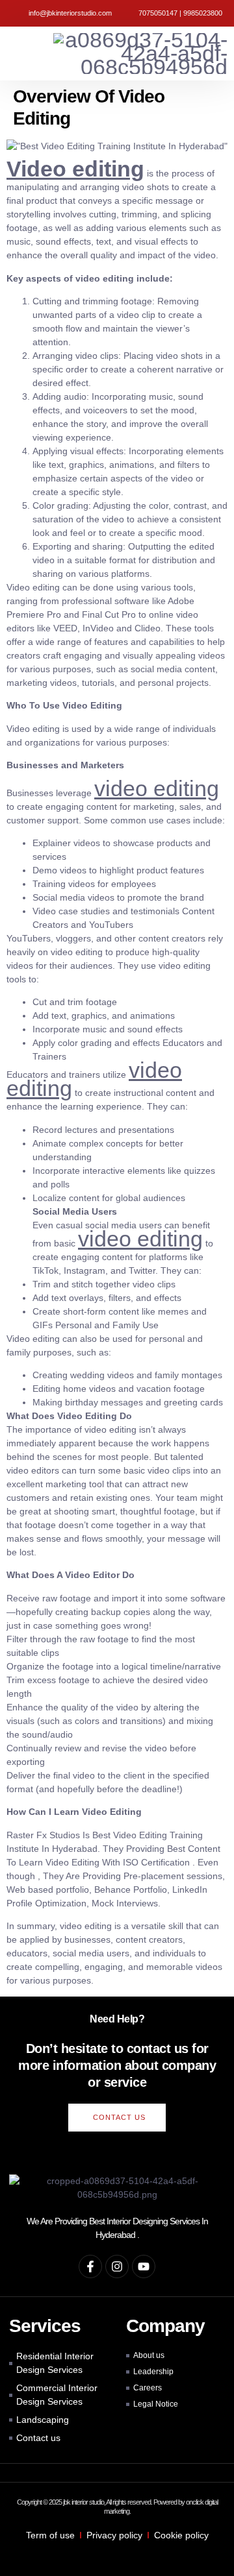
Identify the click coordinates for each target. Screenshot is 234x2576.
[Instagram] (117, 2266)
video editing (157, 788)
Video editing (75, 169)
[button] (11, 54)
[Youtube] (144, 2266)
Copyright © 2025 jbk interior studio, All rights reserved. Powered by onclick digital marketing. (117, 2506)
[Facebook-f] (90, 2266)
